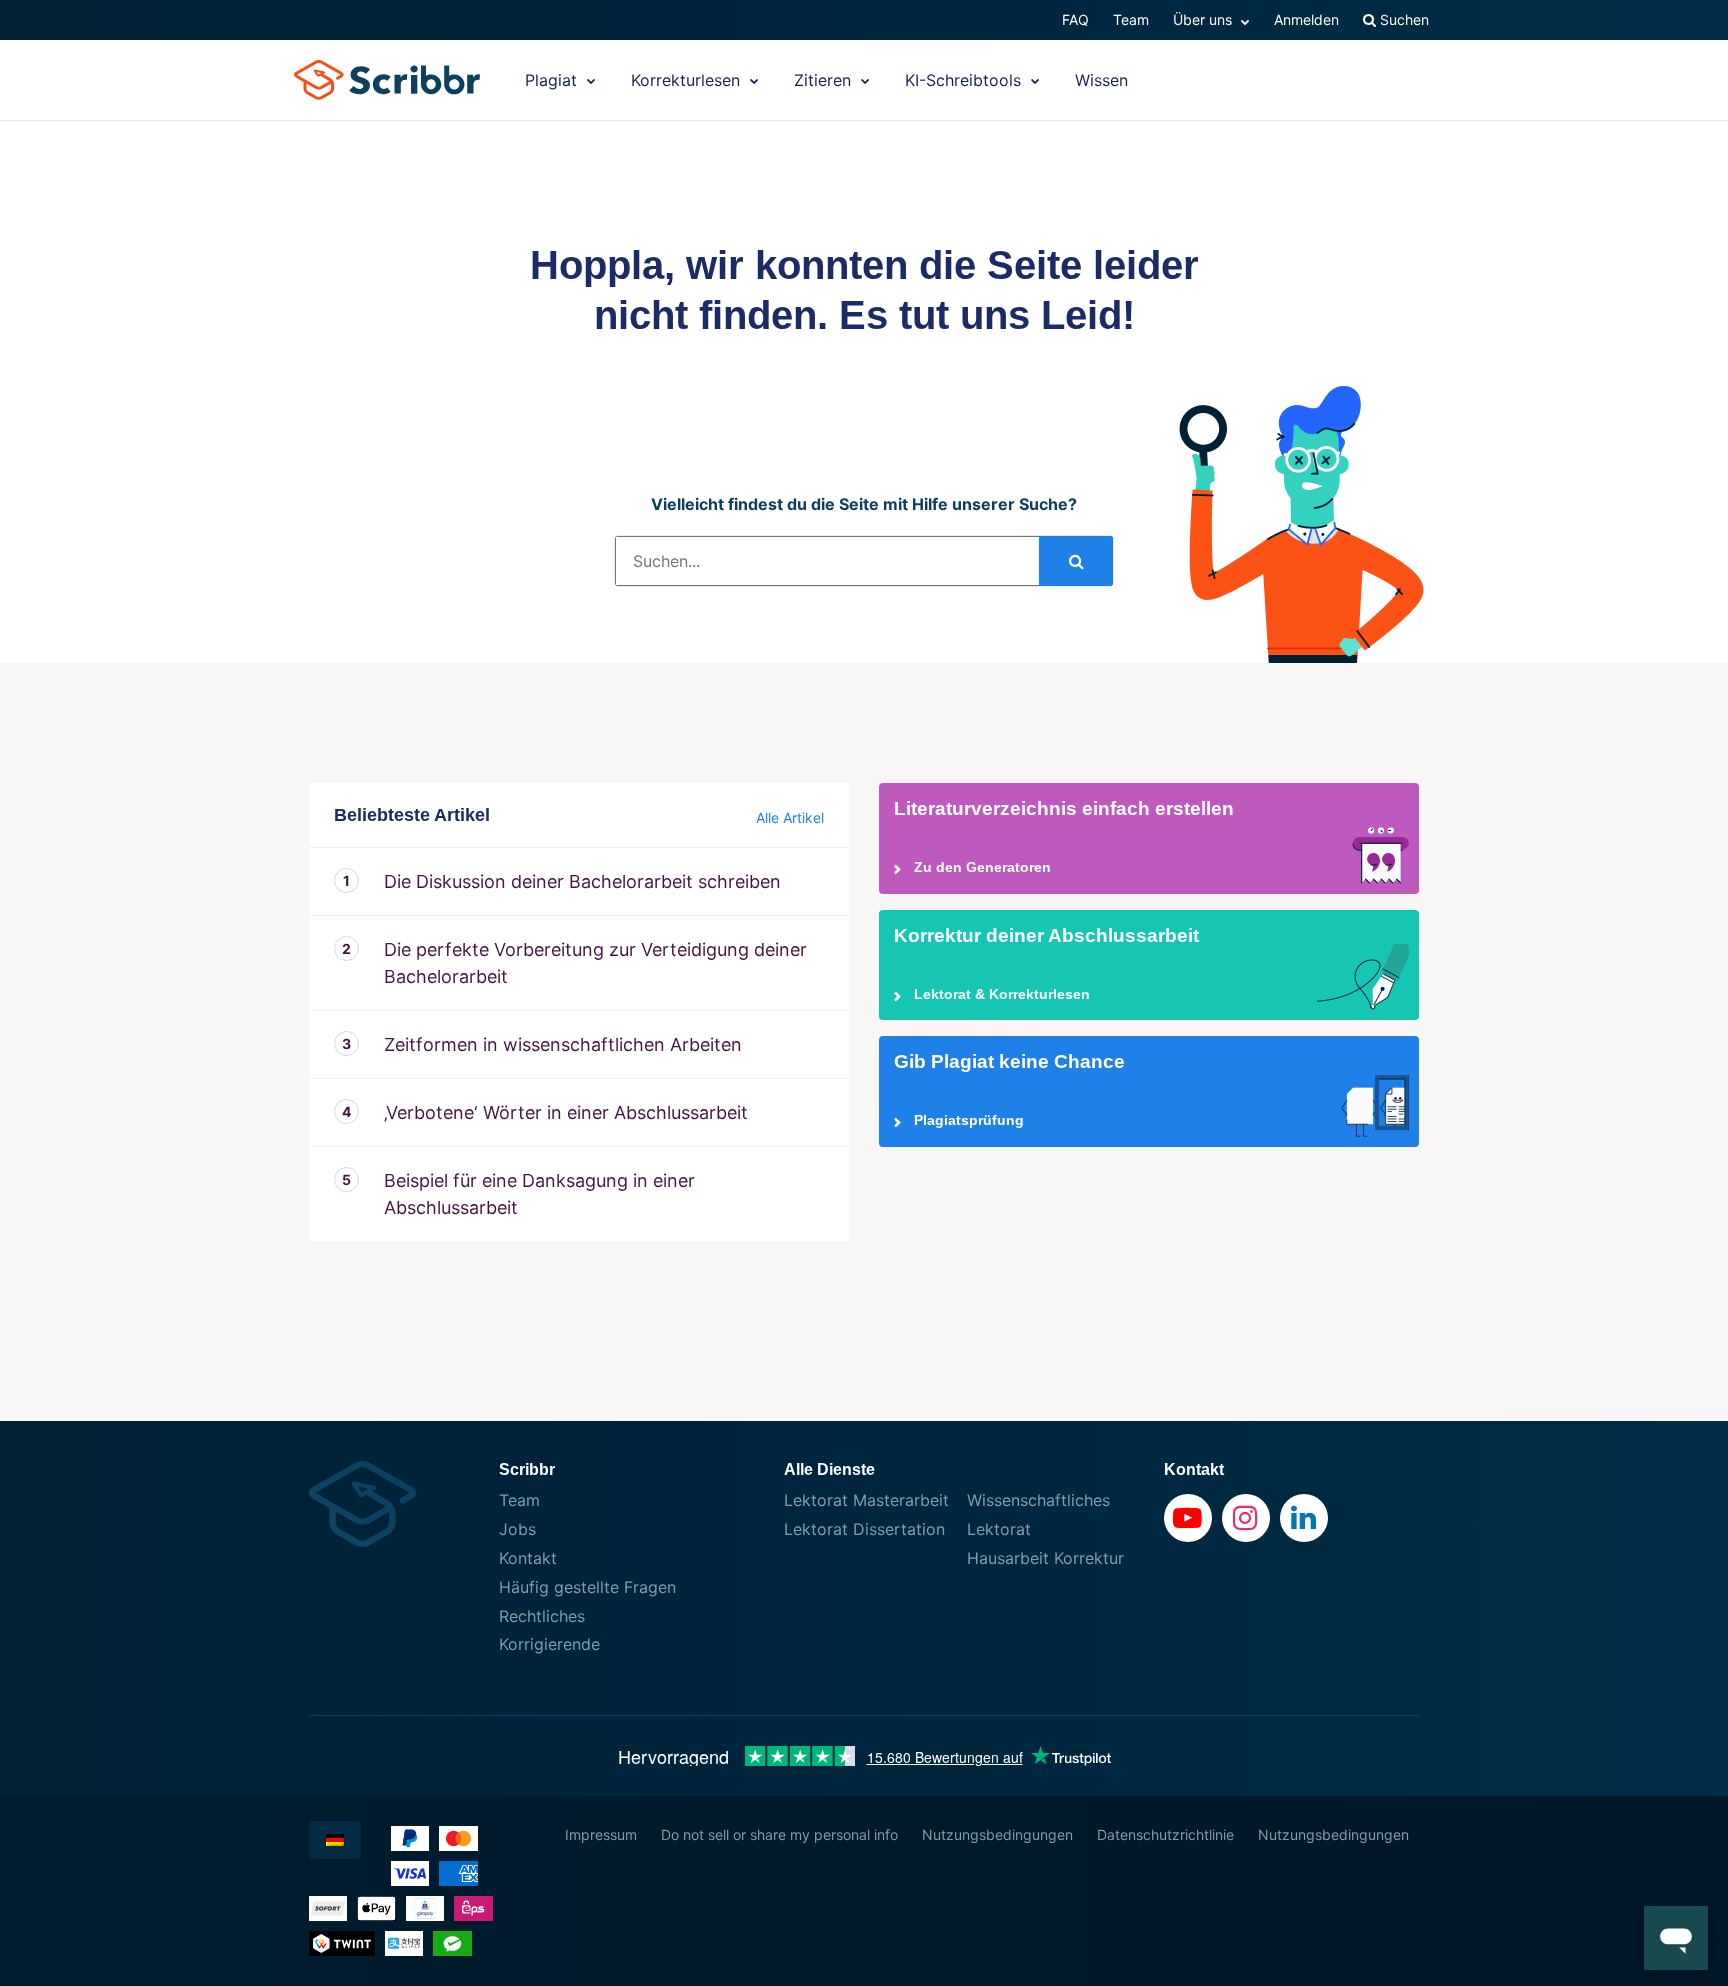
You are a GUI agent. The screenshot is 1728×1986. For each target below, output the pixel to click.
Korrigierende (549, 1644)
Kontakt (528, 1558)
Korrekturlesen (688, 80)
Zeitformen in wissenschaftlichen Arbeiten (563, 1044)
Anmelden (1306, 19)
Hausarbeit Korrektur (1045, 1558)
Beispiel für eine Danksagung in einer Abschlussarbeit (539, 1194)
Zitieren (825, 80)
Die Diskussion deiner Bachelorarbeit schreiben (582, 881)
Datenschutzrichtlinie (1165, 1834)
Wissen (1101, 80)
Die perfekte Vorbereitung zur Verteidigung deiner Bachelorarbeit (595, 963)
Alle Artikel (790, 817)
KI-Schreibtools (965, 80)
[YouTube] (1188, 1518)
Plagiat (553, 80)
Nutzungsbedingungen (997, 1834)
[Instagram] (1246, 1518)
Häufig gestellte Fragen (587, 1587)
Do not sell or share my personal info (779, 1834)
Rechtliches (542, 1616)
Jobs (517, 1529)
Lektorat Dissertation (864, 1529)
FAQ (1075, 19)
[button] (1676, 1938)
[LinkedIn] (1304, 1518)
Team (1131, 19)
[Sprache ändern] (335, 1840)
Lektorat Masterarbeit (866, 1500)
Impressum (601, 1834)
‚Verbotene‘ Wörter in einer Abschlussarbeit (566, 1112)
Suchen (1402, 19)
